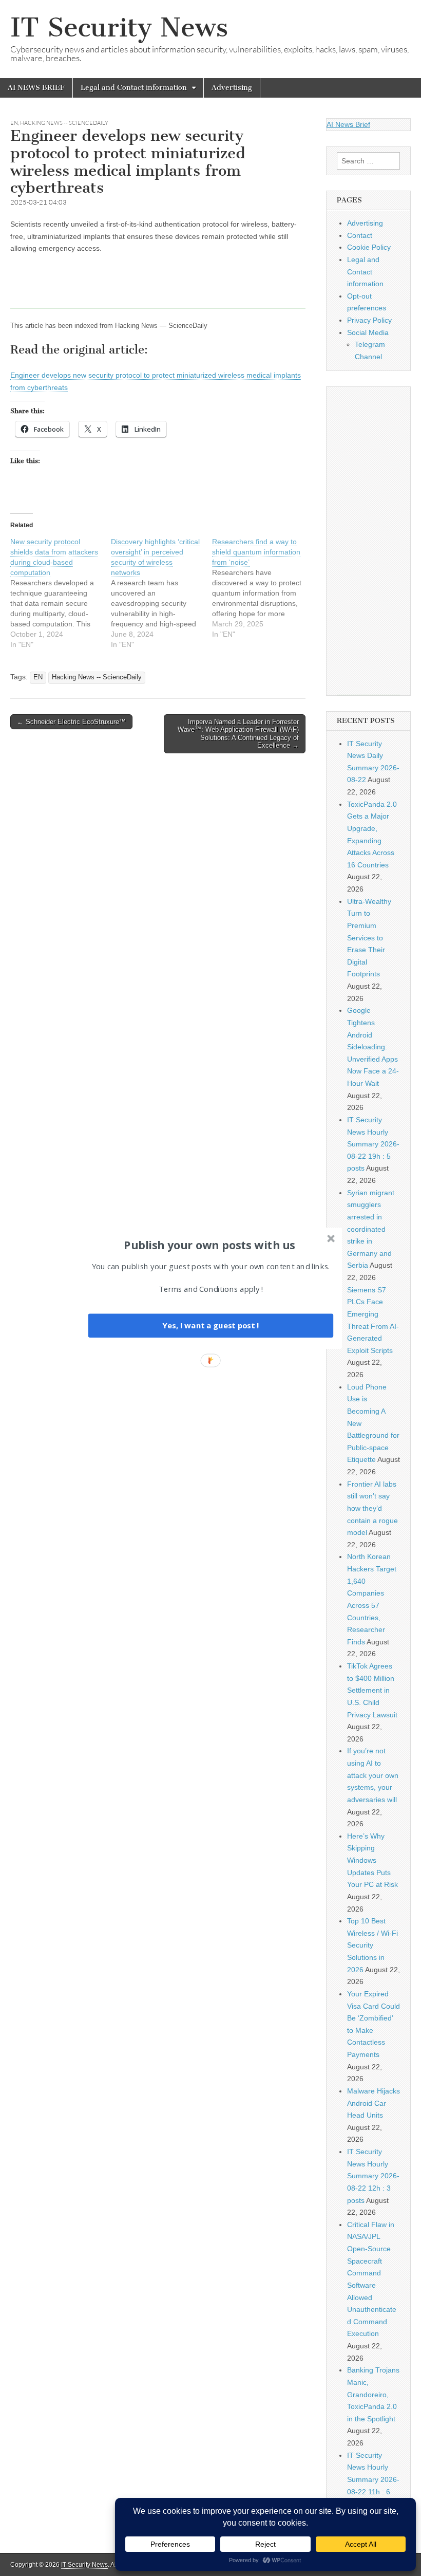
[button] (209, 1245)
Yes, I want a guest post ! (210, 1325)
